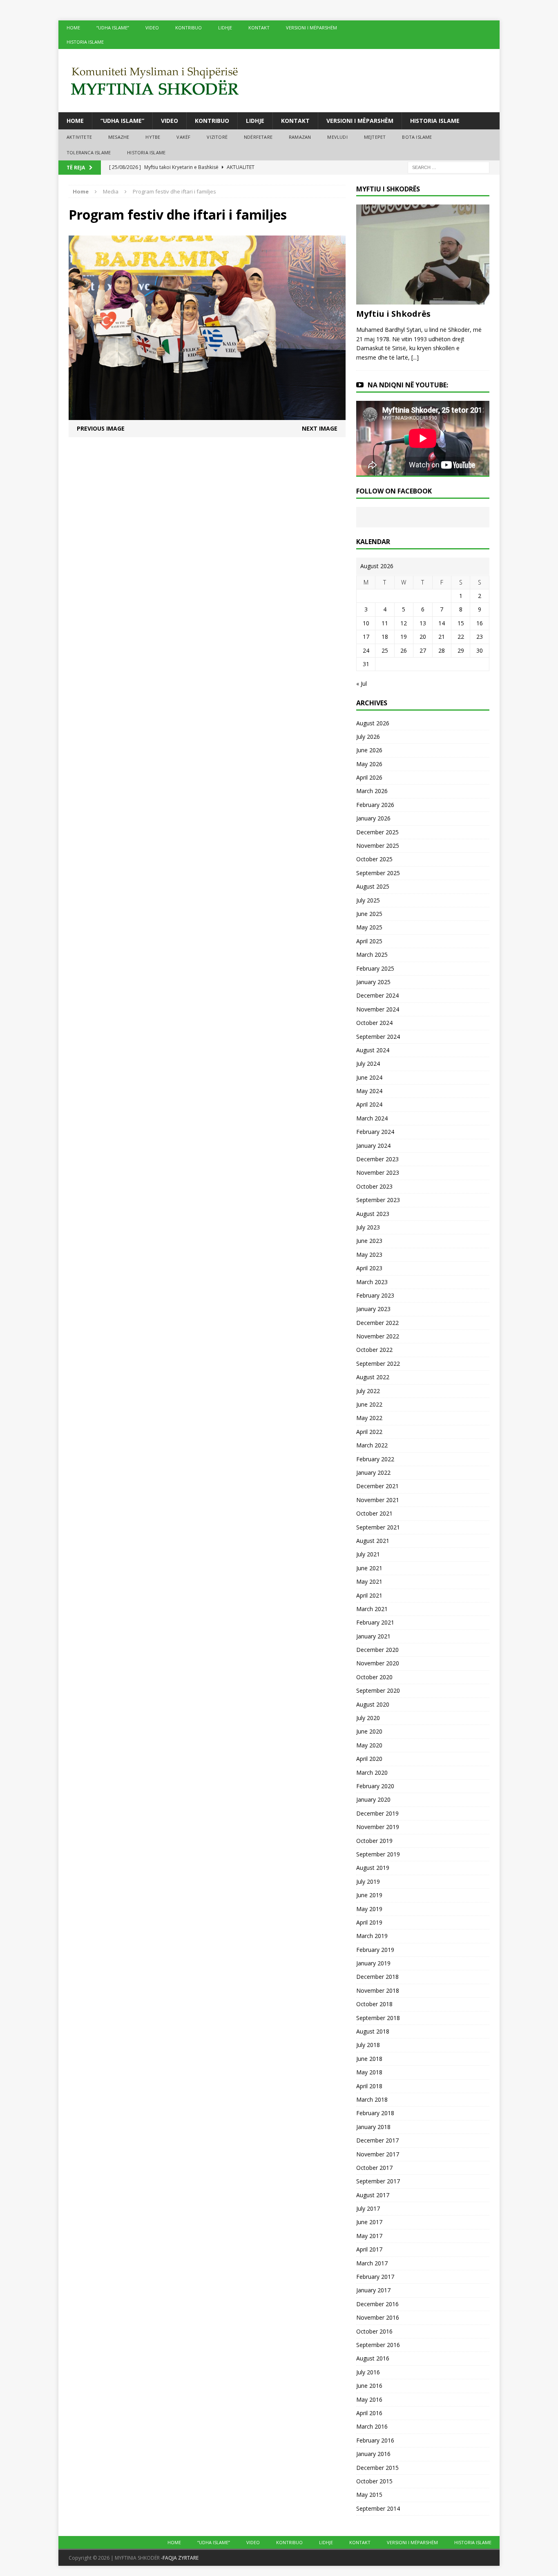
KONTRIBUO (189, 28)
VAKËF (183, 137)
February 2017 (375, 2277)
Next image (320, 428)
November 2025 (378, 846)
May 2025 (369, 927)
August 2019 (373, 1868)
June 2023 (369, 1241)
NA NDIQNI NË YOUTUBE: (408, 385)
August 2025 (373, 886)
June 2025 (369, 914)
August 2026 (373, 723)
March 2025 (372, 955)
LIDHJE (225, 28)
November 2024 (378, 1009)
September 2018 (378, 2018)
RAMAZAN (300, 137)
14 (442, 623)
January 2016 (373, 2454)
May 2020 (369, 1745)
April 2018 (369, 2086)
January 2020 (373, 1799)
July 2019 (368, 1881)
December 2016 (377, 2304)
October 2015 (374, 2481)
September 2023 (378, 1200)
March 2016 (372, 2426)
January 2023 (373, 1309)
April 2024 (369, 1104)
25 (385, 650)
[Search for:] (449, 167)
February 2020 (375, 1786)
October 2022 (374, 1350)
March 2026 (372, 791)
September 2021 (378, 1527)
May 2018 (369, 2072)
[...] (415, 357)
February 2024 (375, 1132)
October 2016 (374, 2331)
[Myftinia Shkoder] (279, 81)
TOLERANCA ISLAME (89, 152)
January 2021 (373, 1636)
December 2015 (377, 2468)
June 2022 (369, 1404)
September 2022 (378, 1364)
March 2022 (372, 1445)
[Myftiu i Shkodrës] (423, 300)
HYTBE (153, 137)
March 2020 (372, 1773)
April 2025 (369, 941)
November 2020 (378, 1663)
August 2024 (373, 1050)
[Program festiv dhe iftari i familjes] (207, 415)
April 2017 (369, 2249)
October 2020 (374, 1677)
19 (404, 637)
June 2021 (369, 1568)
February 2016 (375, 2440)
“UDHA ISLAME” (113, 28)
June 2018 (369, 2059)
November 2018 (378, 1990)
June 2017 (369, 2222)
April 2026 (369, 777)
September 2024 (378, 1037)
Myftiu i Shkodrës (393, 314)
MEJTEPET (375, 137)
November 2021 (378, 1500)
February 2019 (375, 1950)
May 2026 (369, 764)
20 (423, 637)
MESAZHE (119, 137)
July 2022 (368, 1391)
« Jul (362, 683)
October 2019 (374, 1841)
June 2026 (369, 750)
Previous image (101, 428)
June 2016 (369, 2386)
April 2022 (369, 1432)
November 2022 (378, 1336)
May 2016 (369, 2399)
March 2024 (372, 1118)
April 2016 (369, 2413)
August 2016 (373, 2358)
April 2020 (369, 1759)
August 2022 (373, 1377)
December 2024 (377, 995)
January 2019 (373, 1963)
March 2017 (372, 2263)
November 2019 (378, 1827)
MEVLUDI (337, 137)
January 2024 (373, 1146)
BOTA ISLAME (417, 137)
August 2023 (373, 1214)
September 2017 (378, 2181)
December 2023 (377, 1159)
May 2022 (369, 1418)
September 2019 (378, 1854)
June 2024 (369, 1077)
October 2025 (374, 859)
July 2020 (368, 1718)
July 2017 (368, 2208)
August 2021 (373, 1541)
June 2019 (369, 1895)
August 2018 (373, 2031)
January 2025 (373, 982)
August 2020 (373, 1704)
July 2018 (368, 2045)
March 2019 (372, 1936)
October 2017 (374, 2168)
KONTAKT (259, 28)
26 (404, 650)
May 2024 (369, 1091)
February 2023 (375, 1295)
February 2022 (375, 1459)
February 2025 (375, 968)
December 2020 (377, 1650)
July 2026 (368, 737)
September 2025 (378, 873)
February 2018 (375, 2113)
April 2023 (369, 1268)
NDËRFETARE (258, 137)
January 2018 (373, 2127)
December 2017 (377, 2140)
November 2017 (378, 2154)
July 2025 (368, 900)
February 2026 (375, 805)
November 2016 (378, 2317)
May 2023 (369, 1255)
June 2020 (369, 1731)
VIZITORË (217, 137)
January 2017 (373, 2290)
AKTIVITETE (79, 137)
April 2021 (369, 1595)
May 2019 (369, 1909)
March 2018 (372, 2099)
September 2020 (378, 1690)
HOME (73, 28)
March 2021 (372, 1609)
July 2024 (368, 1064)
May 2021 (369, 1581)
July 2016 (368, 2372)
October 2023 (374, 1186)
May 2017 (369, 2236)
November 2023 (378, 1172)
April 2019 (369, 1922)
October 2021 (374, 1513)
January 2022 (373, 1472)
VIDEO (152, 28)
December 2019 (377, 1813)
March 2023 (372, 1282)
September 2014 (378, 2508)
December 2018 (377, 1977)
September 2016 (378, 2345)
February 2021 (375, 1622)
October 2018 (374, 2004)
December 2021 (377, 1486)
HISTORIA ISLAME (85, 42)
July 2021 (368, 1554)
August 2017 (373, 2195)
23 (480, 637)
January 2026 (373, 818)
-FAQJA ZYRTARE (180, 2558)
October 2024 (374, 1023)
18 (385, 637)
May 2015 (369, 2495)
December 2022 (377, 1323)
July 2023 (368, 1227)
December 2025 (377, 832)
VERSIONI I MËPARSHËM (311, 28)
